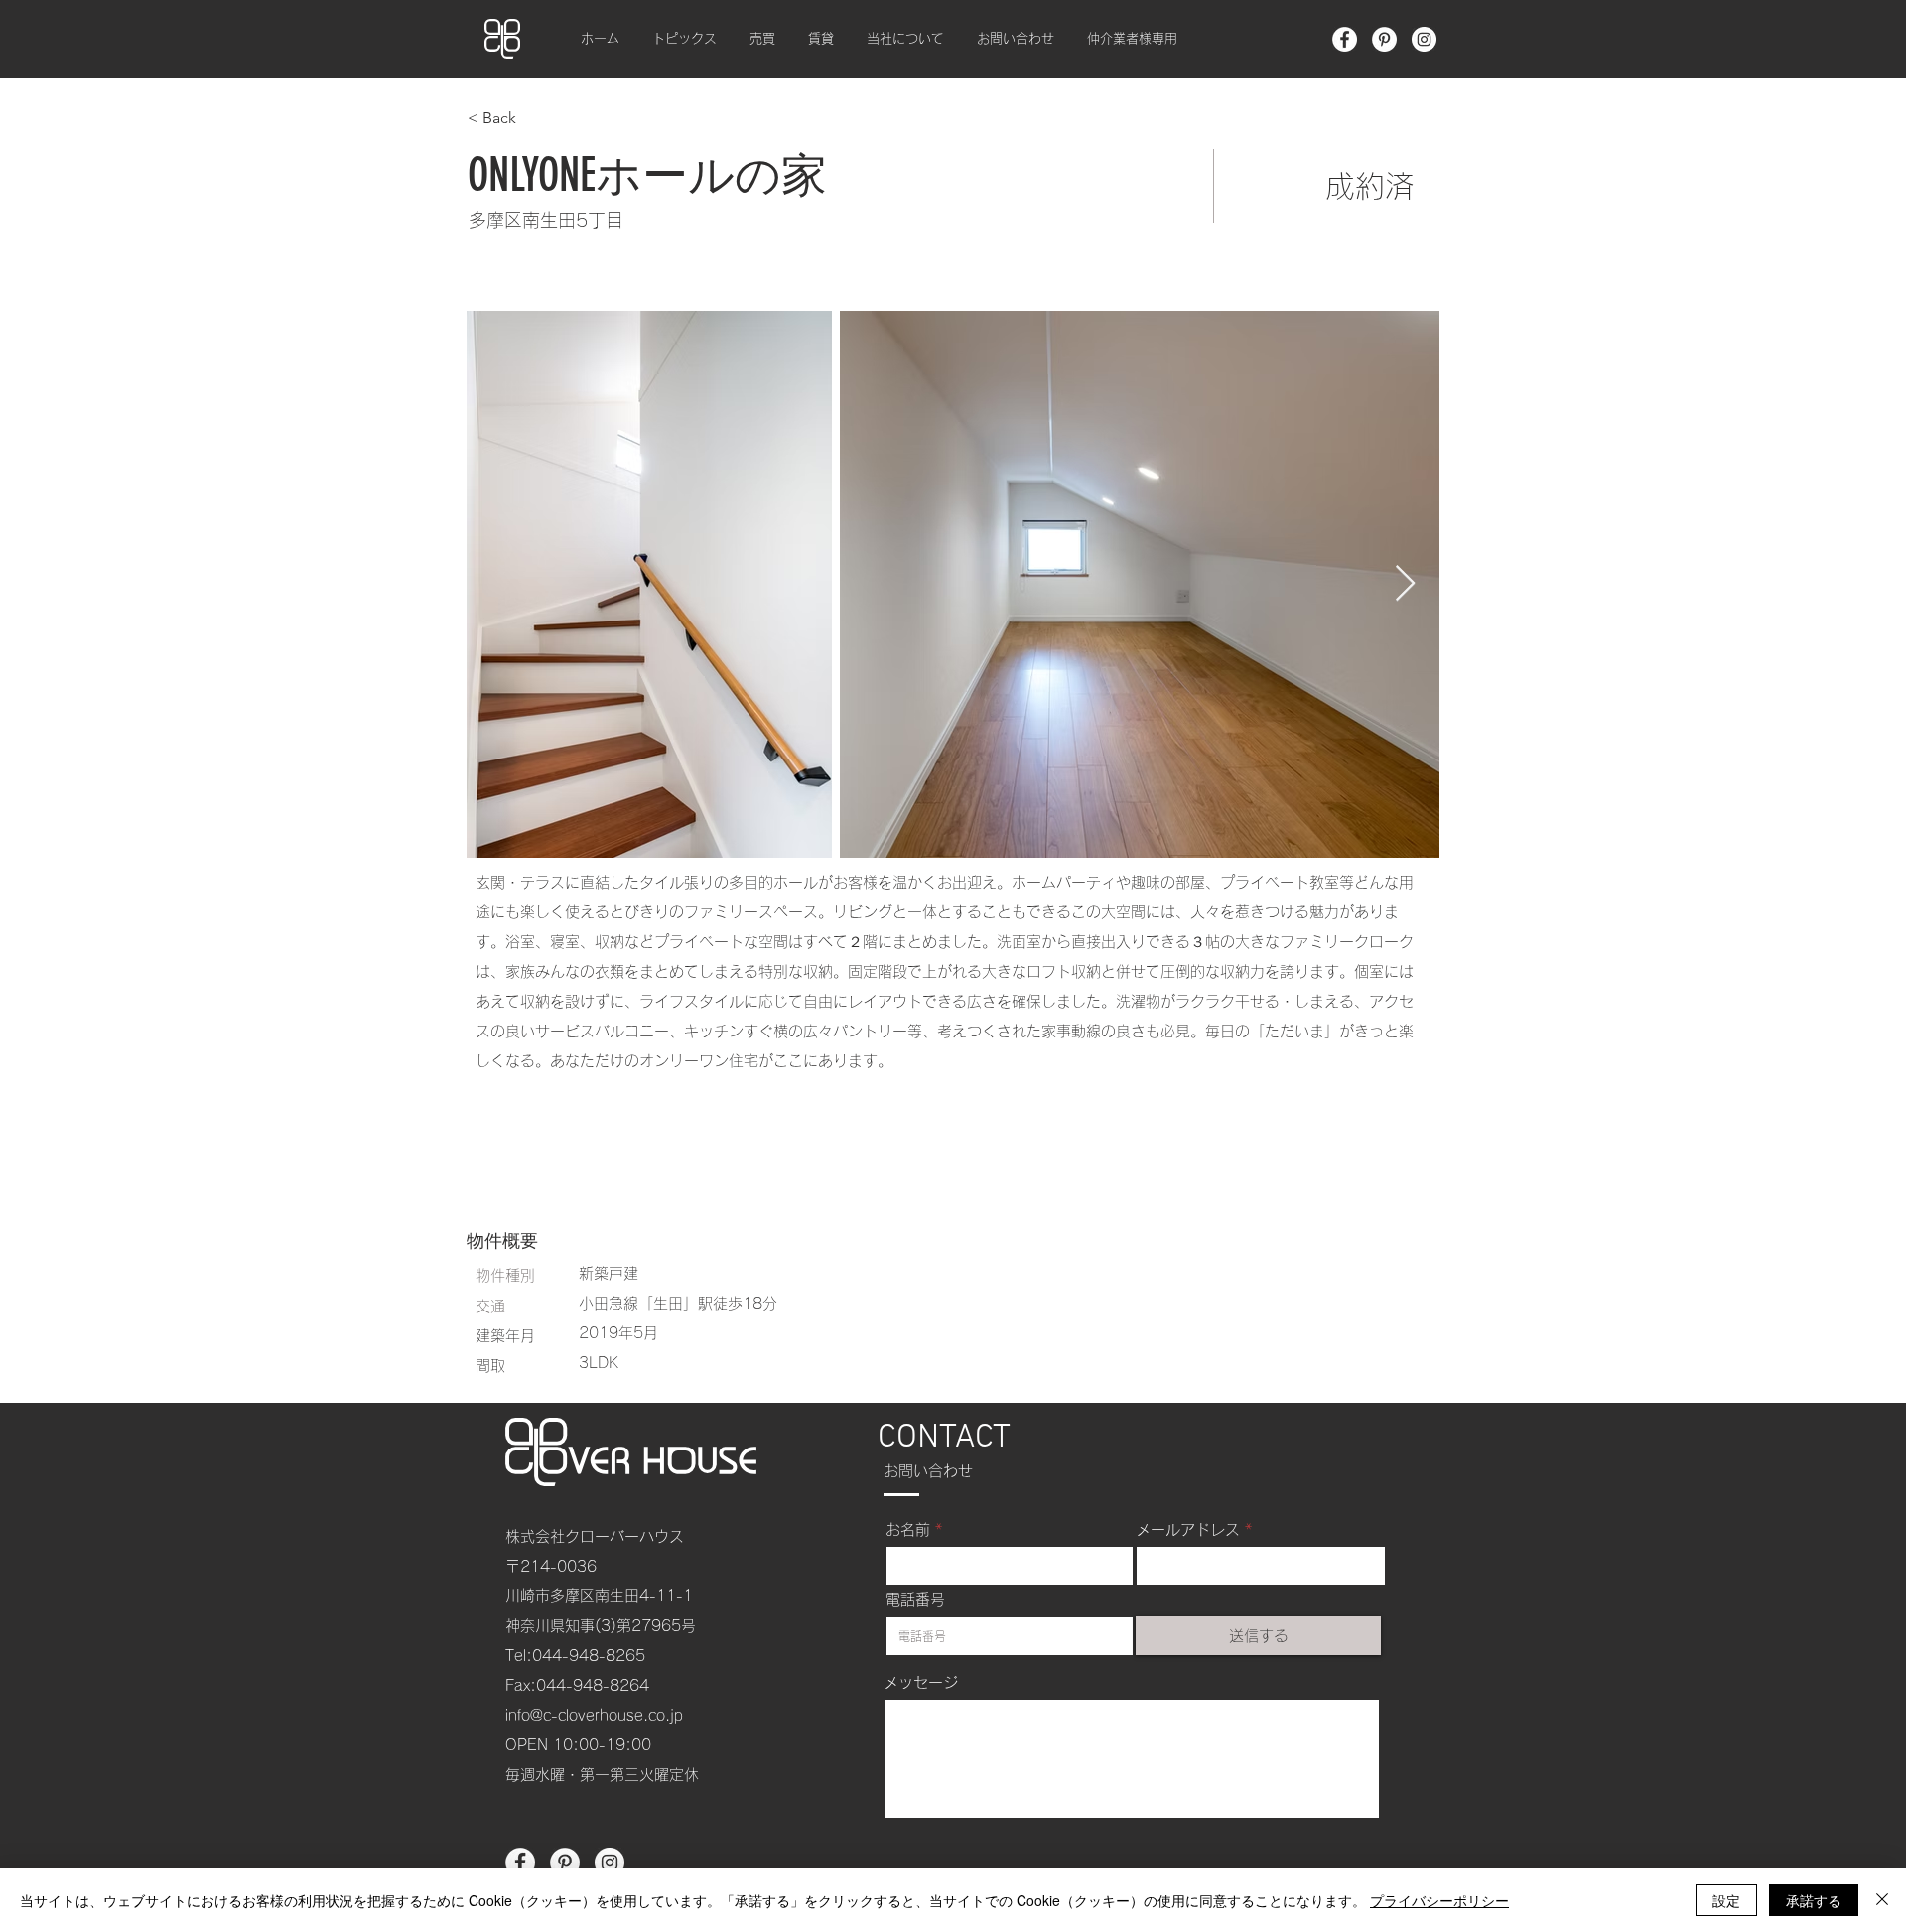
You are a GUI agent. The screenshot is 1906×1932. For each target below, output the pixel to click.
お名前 (908, 1529)
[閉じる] (1882, 1900)
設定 (1726, 1900)
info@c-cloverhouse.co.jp (594, 1715)
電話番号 (915, 1600)
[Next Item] (1405, 584)
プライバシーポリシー (1439, 1900)
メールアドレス (1188, 1529)
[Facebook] (1345, 39)
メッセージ (921, 1682)
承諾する (1814, 1900)
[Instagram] (1424, 39)
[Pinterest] (1384, 39)
